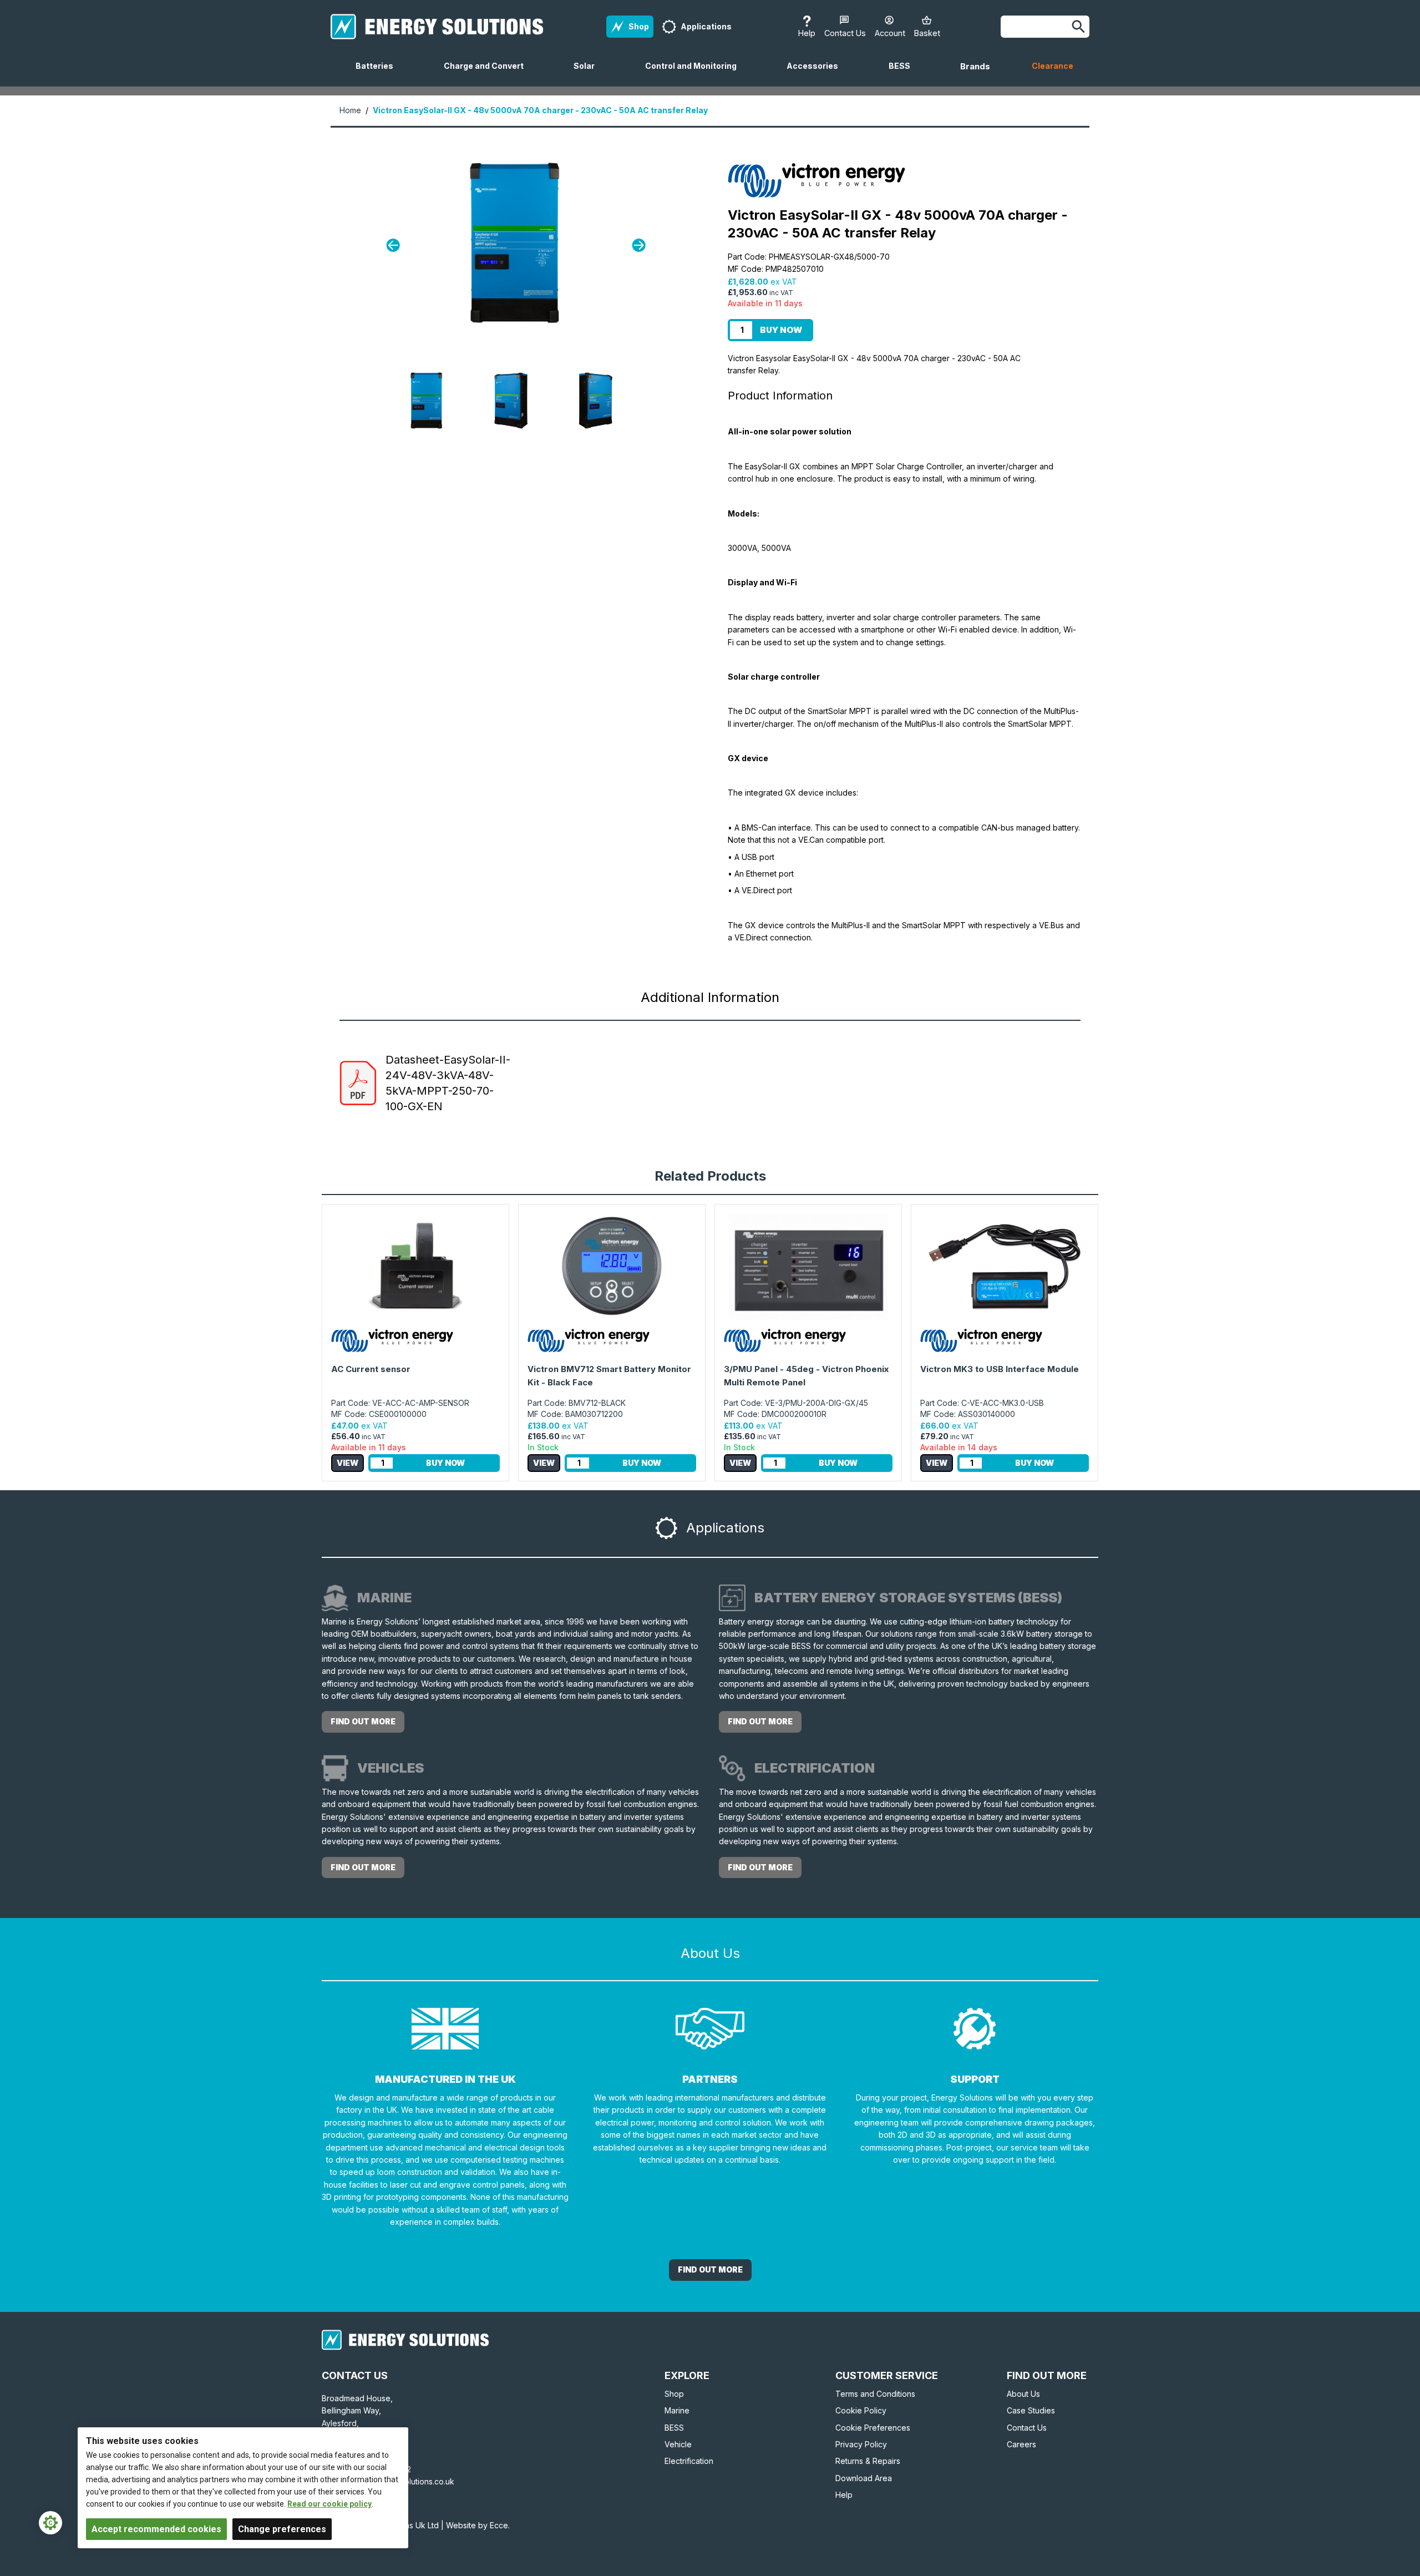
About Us (1023, 2394)
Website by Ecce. (478, 2525)
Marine (677, 2410)
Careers (1021, 2444)
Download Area (864, 2478)
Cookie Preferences (873, 2428)
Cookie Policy (861, 2410)
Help (844, 2495)
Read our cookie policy (329, 2504)
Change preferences (282, 2529)
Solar (589, 74)
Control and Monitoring (695, 74)
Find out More (710, 2269)
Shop (674, 2394)
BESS (904, 74)
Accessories (817, 74)
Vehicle (678, 2444)
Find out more (363, 1721)
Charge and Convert (488, 74)
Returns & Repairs (868, 2461)
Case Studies (1031, 2410)
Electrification (689, 2461)
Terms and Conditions (875, 2394)
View (348, 1463)
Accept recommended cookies (156, 2529)
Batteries (379, 74)
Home (350, 110)
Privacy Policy (861, 2444)
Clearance (1053, 66)
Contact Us (1027, 2428)
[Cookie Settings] (50, 2523)
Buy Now (781, 330)
